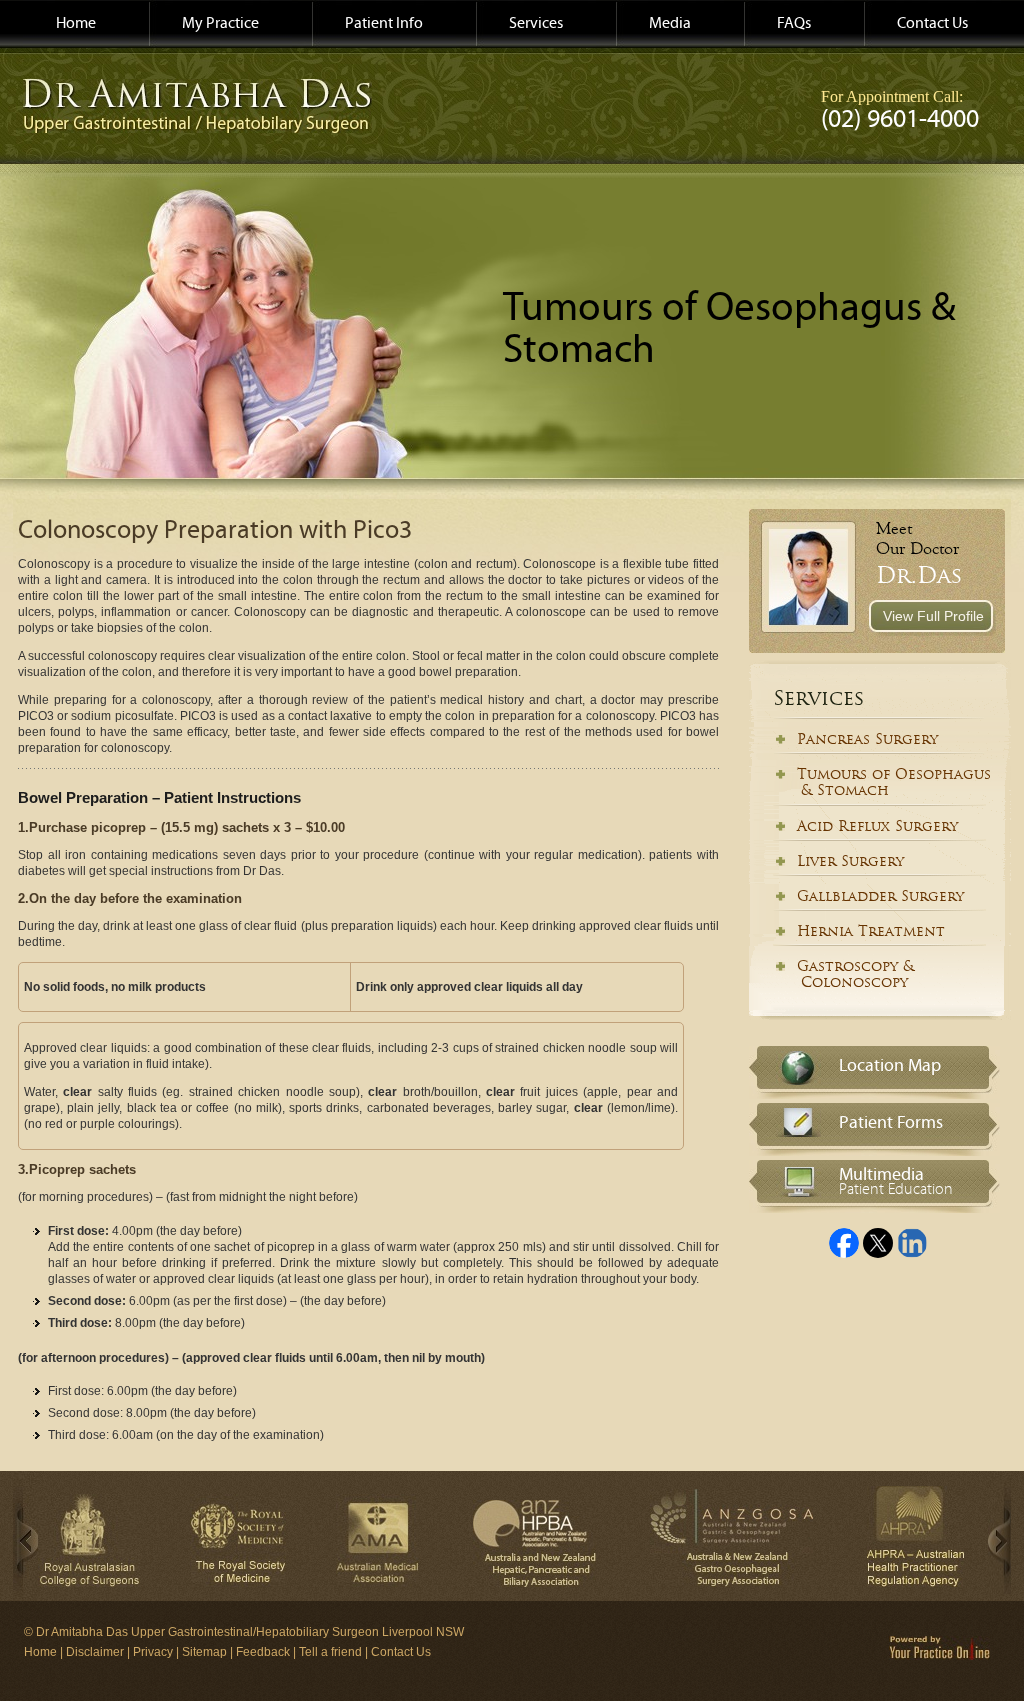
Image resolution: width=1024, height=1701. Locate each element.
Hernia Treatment (871, 931)
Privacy (153, 1652)
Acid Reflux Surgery (877, 826)
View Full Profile (933, 616)
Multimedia (896, 1178)
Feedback (263, 1652)
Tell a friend (330, 1652)
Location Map (890, 1065)
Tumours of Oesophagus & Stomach (876, 782)
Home (76, 23)
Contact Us (932, 23)
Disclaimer (95, 1652)
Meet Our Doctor (917, 538)
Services (536, 23)
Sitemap (204, 1652)
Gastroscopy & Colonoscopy (837, 974)
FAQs (794, 23)
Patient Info (384, 23)
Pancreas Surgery (867, 739)
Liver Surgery (850, 861)
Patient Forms (891, 1122)
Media (670, 23)
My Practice (220, 23)
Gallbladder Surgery (880, 896)
